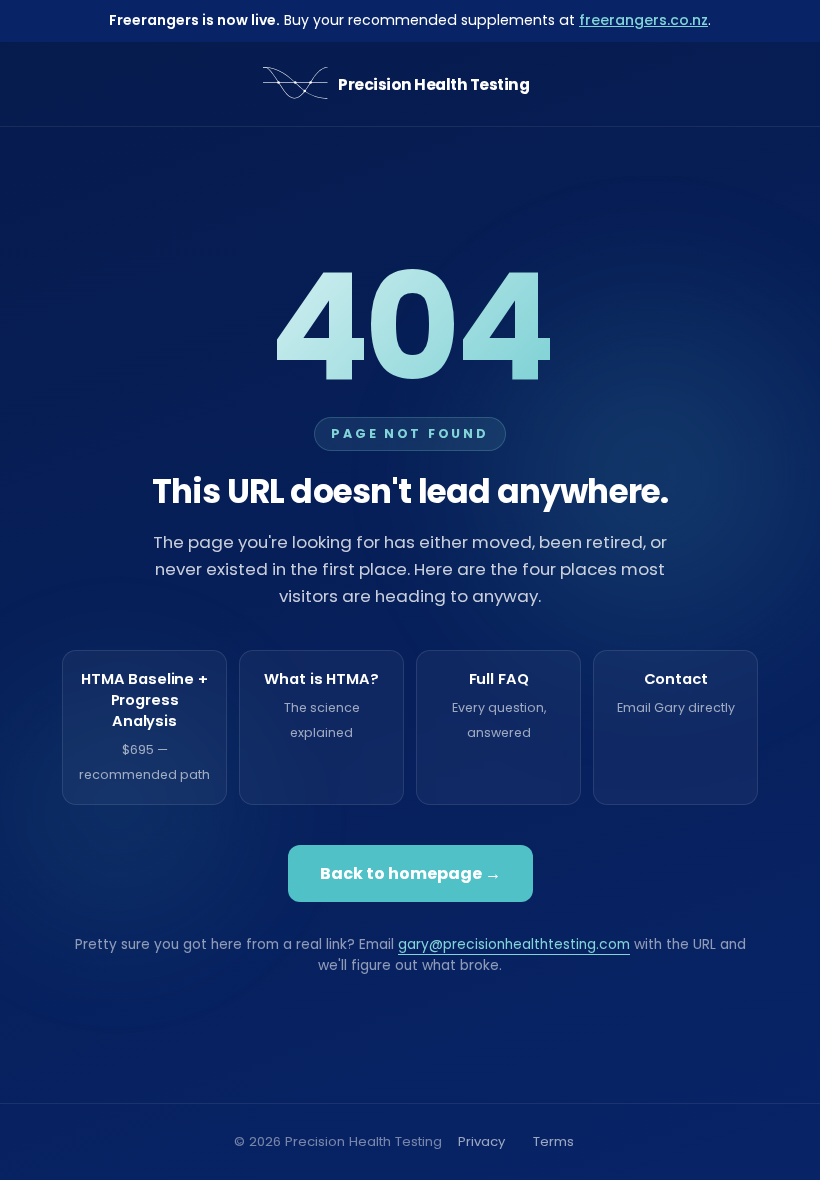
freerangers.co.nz (643, 20)
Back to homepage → (410, 873)
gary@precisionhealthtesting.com (514, 944)
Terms (553, 1141)
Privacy (481, 1141)
